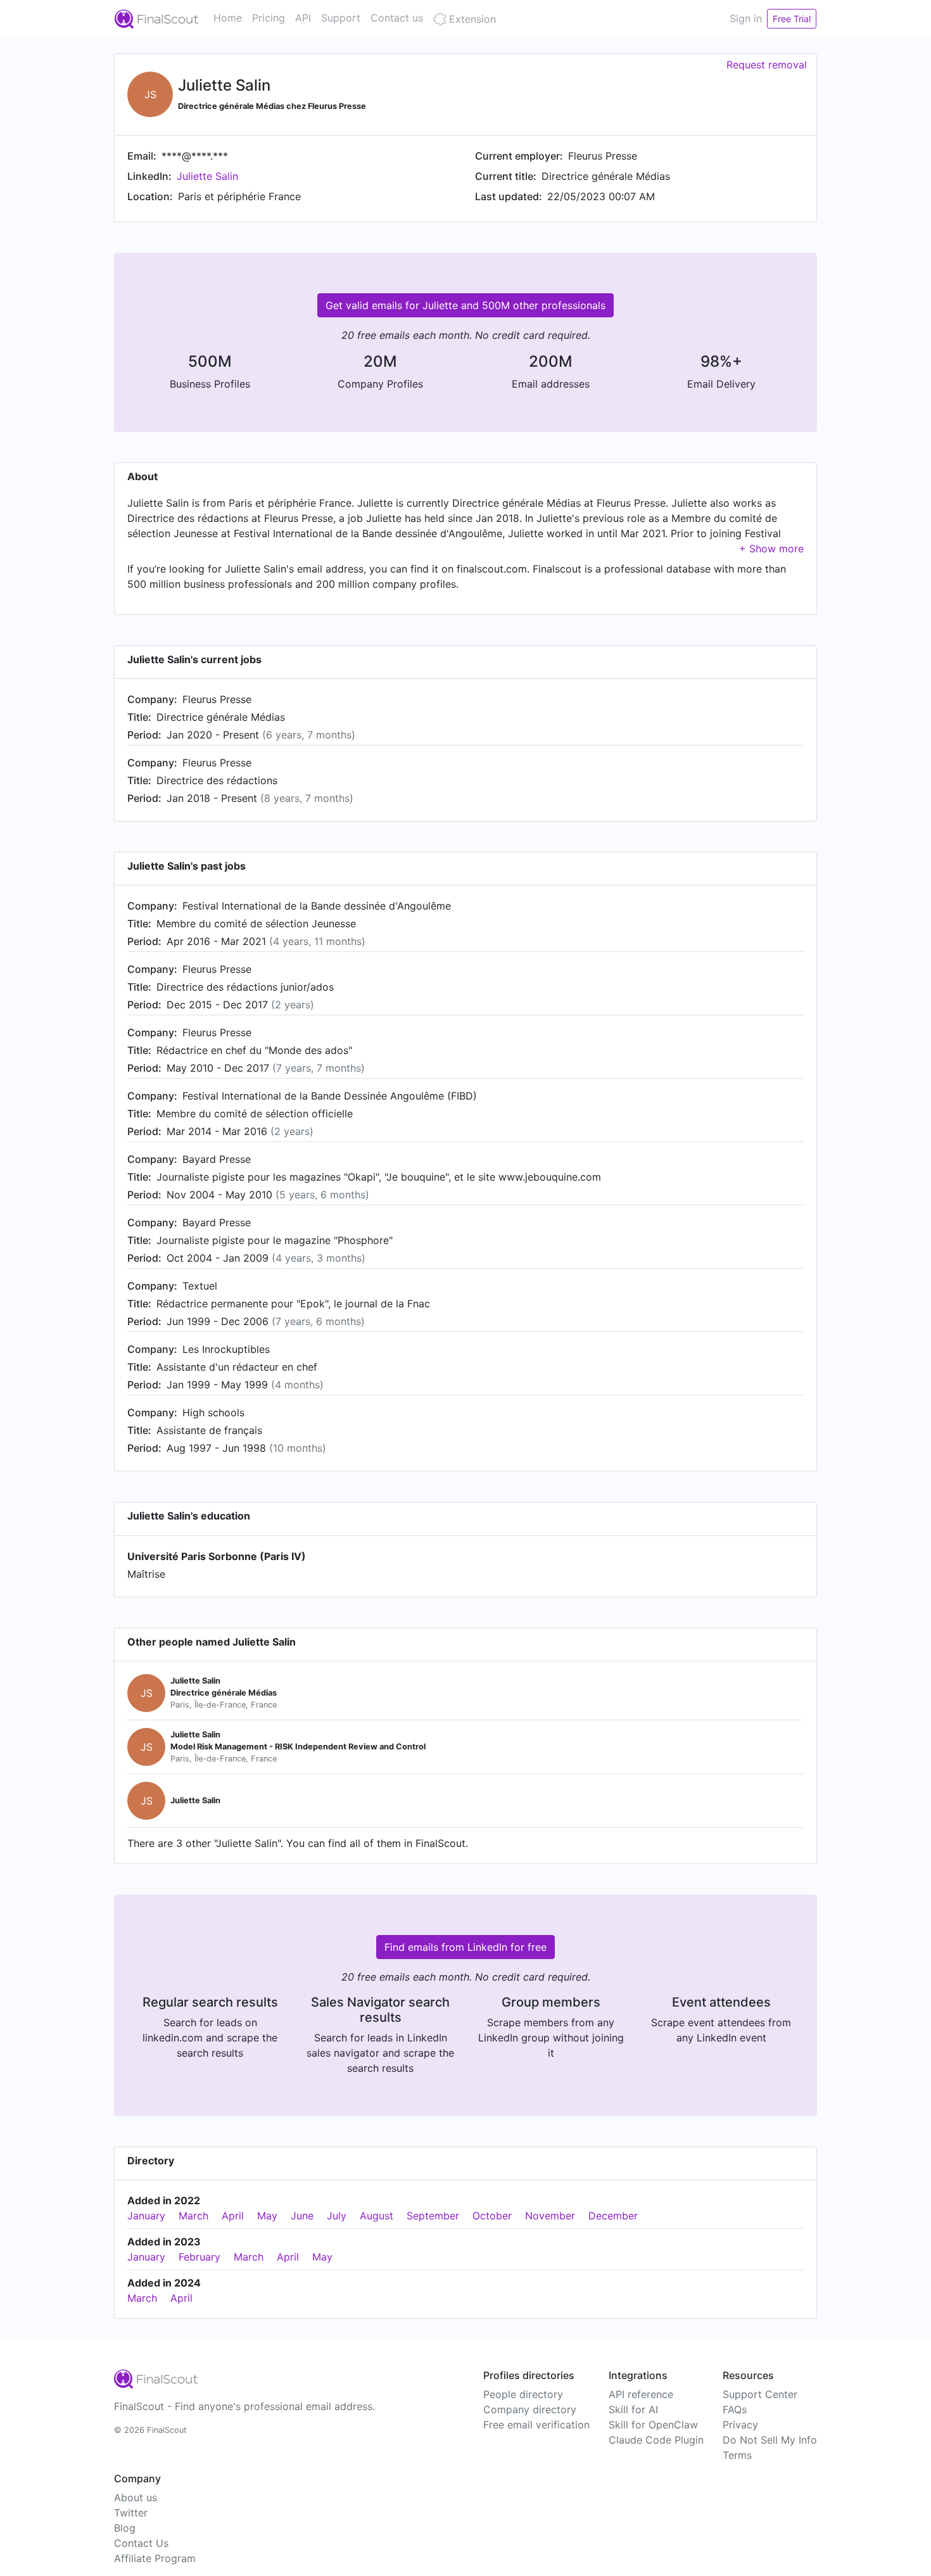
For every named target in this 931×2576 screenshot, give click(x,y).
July (337, 2216)
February (199, 2257)
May (267, 2216)
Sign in (746, 18)
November (550, 2216)
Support (341, 18)
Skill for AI (633, 2409)
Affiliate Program (155, 2558)
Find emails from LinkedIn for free (465, 1947)
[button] (771, 549)
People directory (523, 2394)
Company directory (530, 2409)
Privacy (740, 2425)
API (303, 18)
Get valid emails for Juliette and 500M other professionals (465, 305)
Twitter (131, 2513)
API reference (641, 2394)
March (193, 2216)
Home (228, 18)
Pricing (269, 18)
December (613, 2216)
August (377, 2216)
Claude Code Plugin (656, 2440)
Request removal (767, 65)
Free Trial (792, 19)
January (146, 2216)
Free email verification (536, 2425)
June (302, 2216)
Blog (125, 2528)
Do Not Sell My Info (770, 2440)
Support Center (760, 2394)
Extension (471, 19)
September (433, 2216)
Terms (737, 2455)
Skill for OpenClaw (653, 2425)
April (233, 2216)
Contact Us (141, 2543)
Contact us (397, 18)
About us (136, 2497)
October (492, 2216)
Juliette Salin (207, 176)
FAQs (735, 2409)
